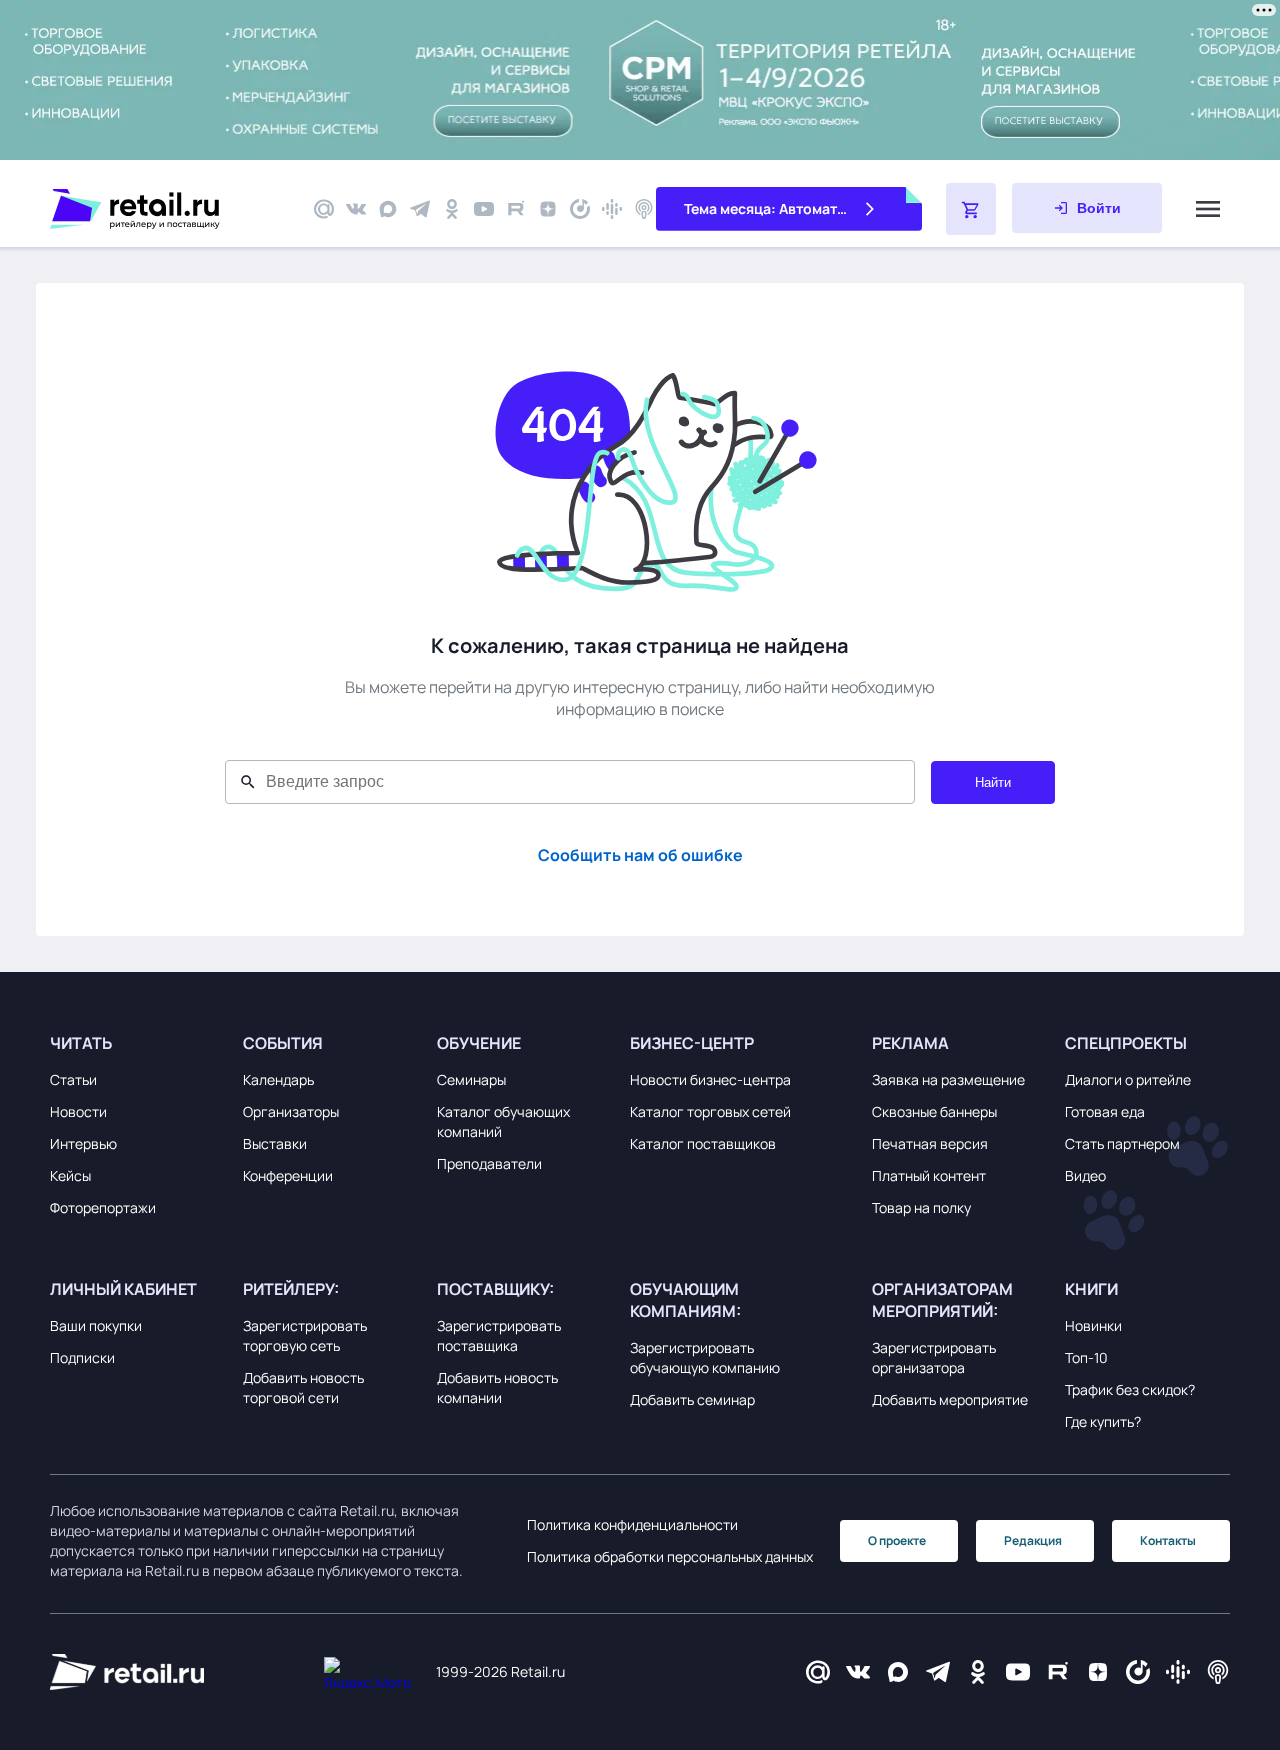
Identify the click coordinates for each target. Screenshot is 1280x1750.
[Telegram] (420, 209)
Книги (1091, 1289)
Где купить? (1103, 1421)
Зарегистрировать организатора (934, 1357)
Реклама (910, 1043)
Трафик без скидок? (1130, 1389)
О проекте (897, 1540)
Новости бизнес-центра (710, 1079)
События (283, 1043)
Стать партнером (1122, 1143)
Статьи (73, 1079)
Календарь (278, 1079)
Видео (1085, 1175)
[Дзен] (548, 209)
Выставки (275, 1143)
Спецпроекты (1126, 1043)
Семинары (471, 1079)
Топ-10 (1086, 1357)
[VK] (356, 209)
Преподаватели (489, 1163)
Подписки (82, 1357)
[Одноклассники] (452, 209)
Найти (993, 782)
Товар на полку (921, 1207)
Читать (81, 1043)
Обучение (479, 1043)
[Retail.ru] (170, 209)
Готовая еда (1105, 1111)
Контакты (1168, 1540)
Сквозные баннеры (934, 1111)
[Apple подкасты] (644, 209)
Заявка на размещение (948, 1079)
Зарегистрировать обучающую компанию (705, 1357)
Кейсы (70, 1175)
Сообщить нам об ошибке (640, 855)
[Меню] (1208, 209)
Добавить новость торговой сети (303, 1387)
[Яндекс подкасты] (580, 209)
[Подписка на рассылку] (324, 209)
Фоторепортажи (103, 1207)
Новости (78, 1111)
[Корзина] (971, 209)
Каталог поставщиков (703, 1143)
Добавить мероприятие (950, 1399)
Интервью (83, 1143)
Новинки (1093, 1325)
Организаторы (291, 1111)
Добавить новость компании (497, 1387)
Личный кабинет (123, 1289)
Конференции (288, 1175)
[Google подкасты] (612, 209)
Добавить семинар (692, 1399)
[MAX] (388, 209)
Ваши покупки (96, 1325)
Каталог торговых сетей (710, 1111)
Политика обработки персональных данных (670, 1556)
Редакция (1033, 1540)
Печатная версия (930, 1143)
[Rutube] (516, 209)
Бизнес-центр (692, 1043)
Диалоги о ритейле (1128, 1079)
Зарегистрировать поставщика (499, 1335)
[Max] (898, 1672)
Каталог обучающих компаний (503, 1121)
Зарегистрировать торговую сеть (305, 1335)
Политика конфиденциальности (632, 1524)
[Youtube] (484, 209)
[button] (141, 1043)
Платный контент (929, 1175)
